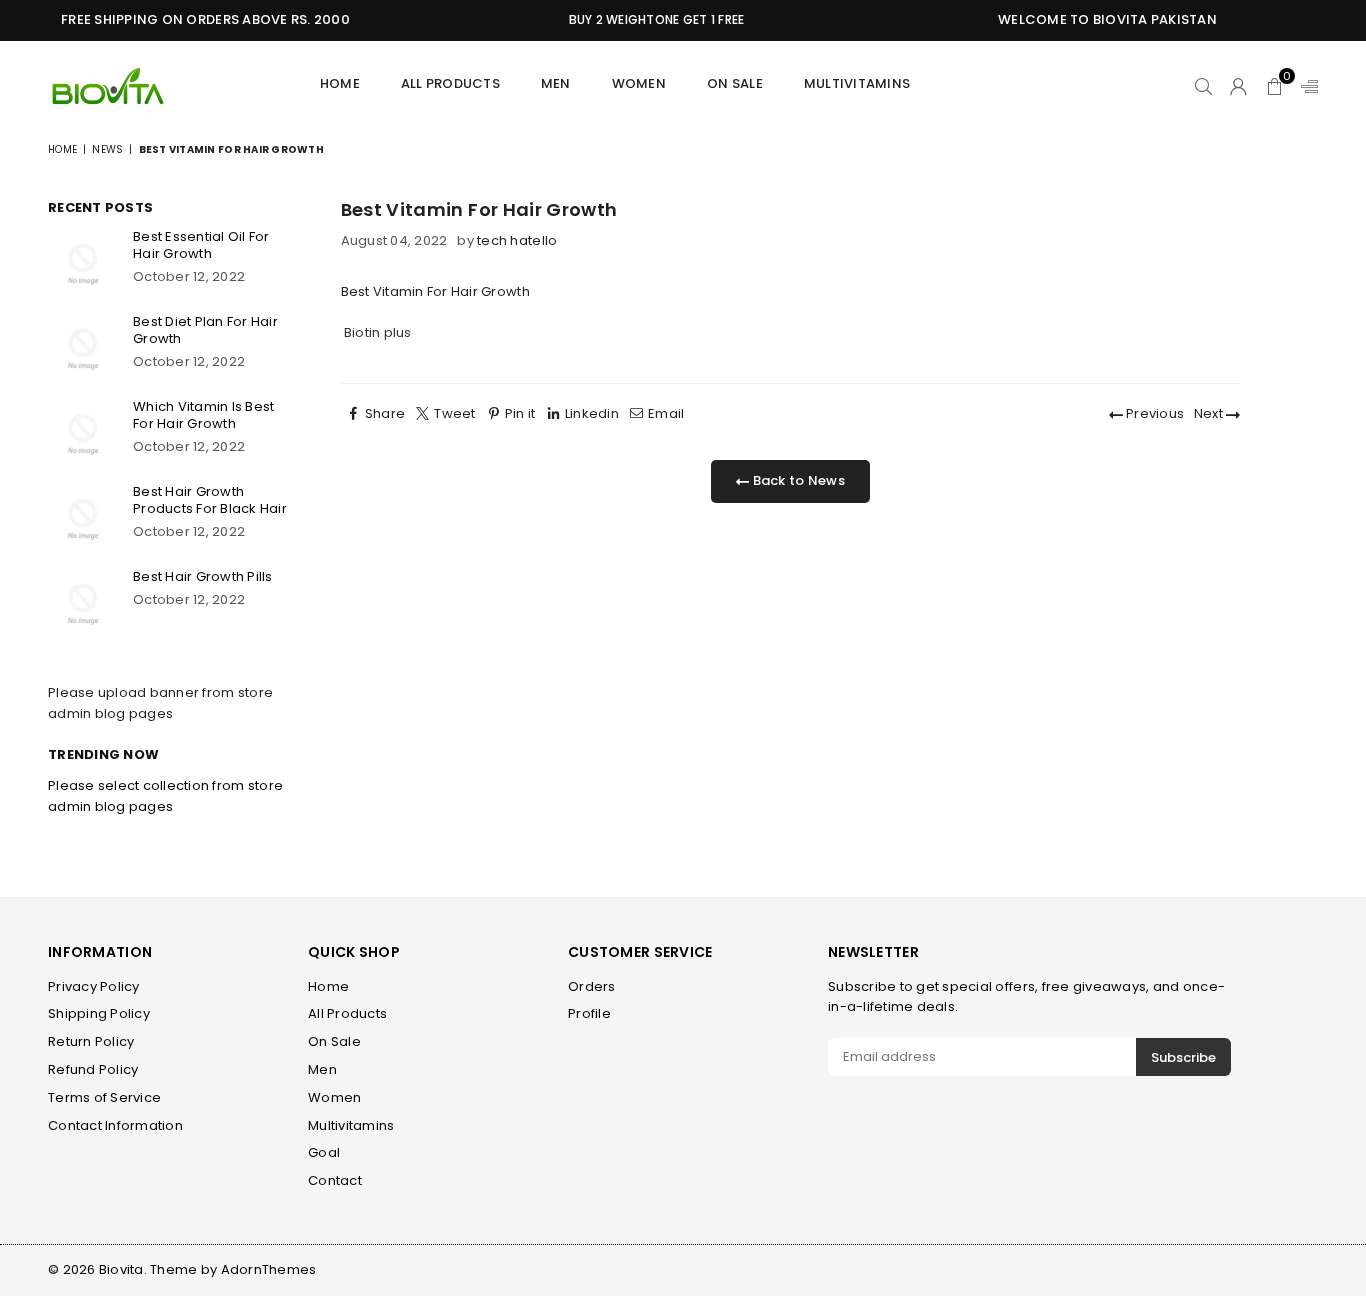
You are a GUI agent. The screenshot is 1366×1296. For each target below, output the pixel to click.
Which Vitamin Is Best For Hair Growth (203, 415)
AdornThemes (269, 1269)
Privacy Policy (94, 986)
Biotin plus (378, 332)
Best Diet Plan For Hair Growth (205, 330)
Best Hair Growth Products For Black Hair (210, 500)
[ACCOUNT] (1238, 86)
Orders (592, 986)
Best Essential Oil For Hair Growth (201, 245)
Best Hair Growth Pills (203, 576)
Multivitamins (857, 83)
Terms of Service (104, 1097)
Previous (1153, 413)
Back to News (796, 480)
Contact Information (115, 1125)
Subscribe (1183, 1057)
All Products (450, 83)
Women (639, 83)
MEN (556, 83)
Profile (589, 1013)
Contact (335, 1180)
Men (322, 1069)
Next (1210, 413)
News (107, 149)
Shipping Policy (99, 1013)
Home (340, 83)
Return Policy (91, 1041)
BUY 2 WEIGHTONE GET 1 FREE (648, 19)
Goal (324, 1152)
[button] (1274, 86)
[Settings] (1305, 86)
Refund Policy (93, 1069)
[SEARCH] (1203, 86)
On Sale (735, 83)
